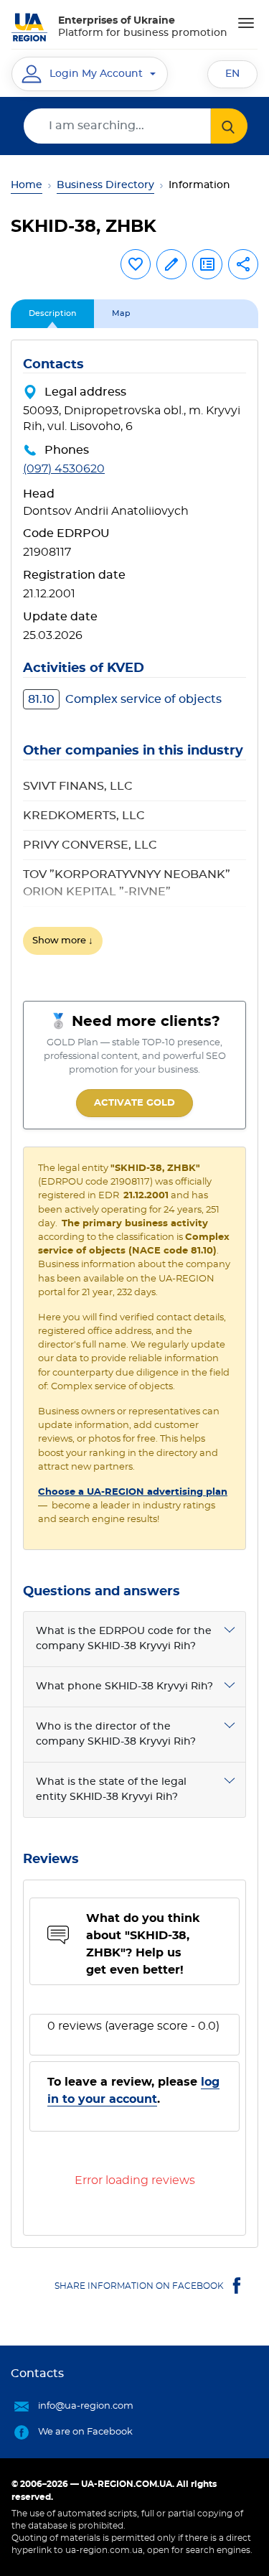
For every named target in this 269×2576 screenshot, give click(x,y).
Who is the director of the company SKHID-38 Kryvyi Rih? (116, 1734)
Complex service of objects (125, 699)
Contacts (37, 2374)
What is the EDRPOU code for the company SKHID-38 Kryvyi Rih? (124, 1639)
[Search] (229, 126)
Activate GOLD (134, 1103)
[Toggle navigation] (246, 23)
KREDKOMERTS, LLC (84, 816)
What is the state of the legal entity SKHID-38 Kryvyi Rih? (111, 1789)
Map (121, 313)
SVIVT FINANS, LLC (78, 786)
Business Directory (105, 185)
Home (27, 185)
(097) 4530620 (64, 469)
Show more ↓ (63, 941)
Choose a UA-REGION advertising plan (133, 1492)
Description (52, 313)
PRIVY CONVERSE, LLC (90, 845)
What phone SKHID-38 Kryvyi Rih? (124, 1686)
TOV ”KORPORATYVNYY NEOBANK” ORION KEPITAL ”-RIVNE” (127, 883)
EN (232, 74)
